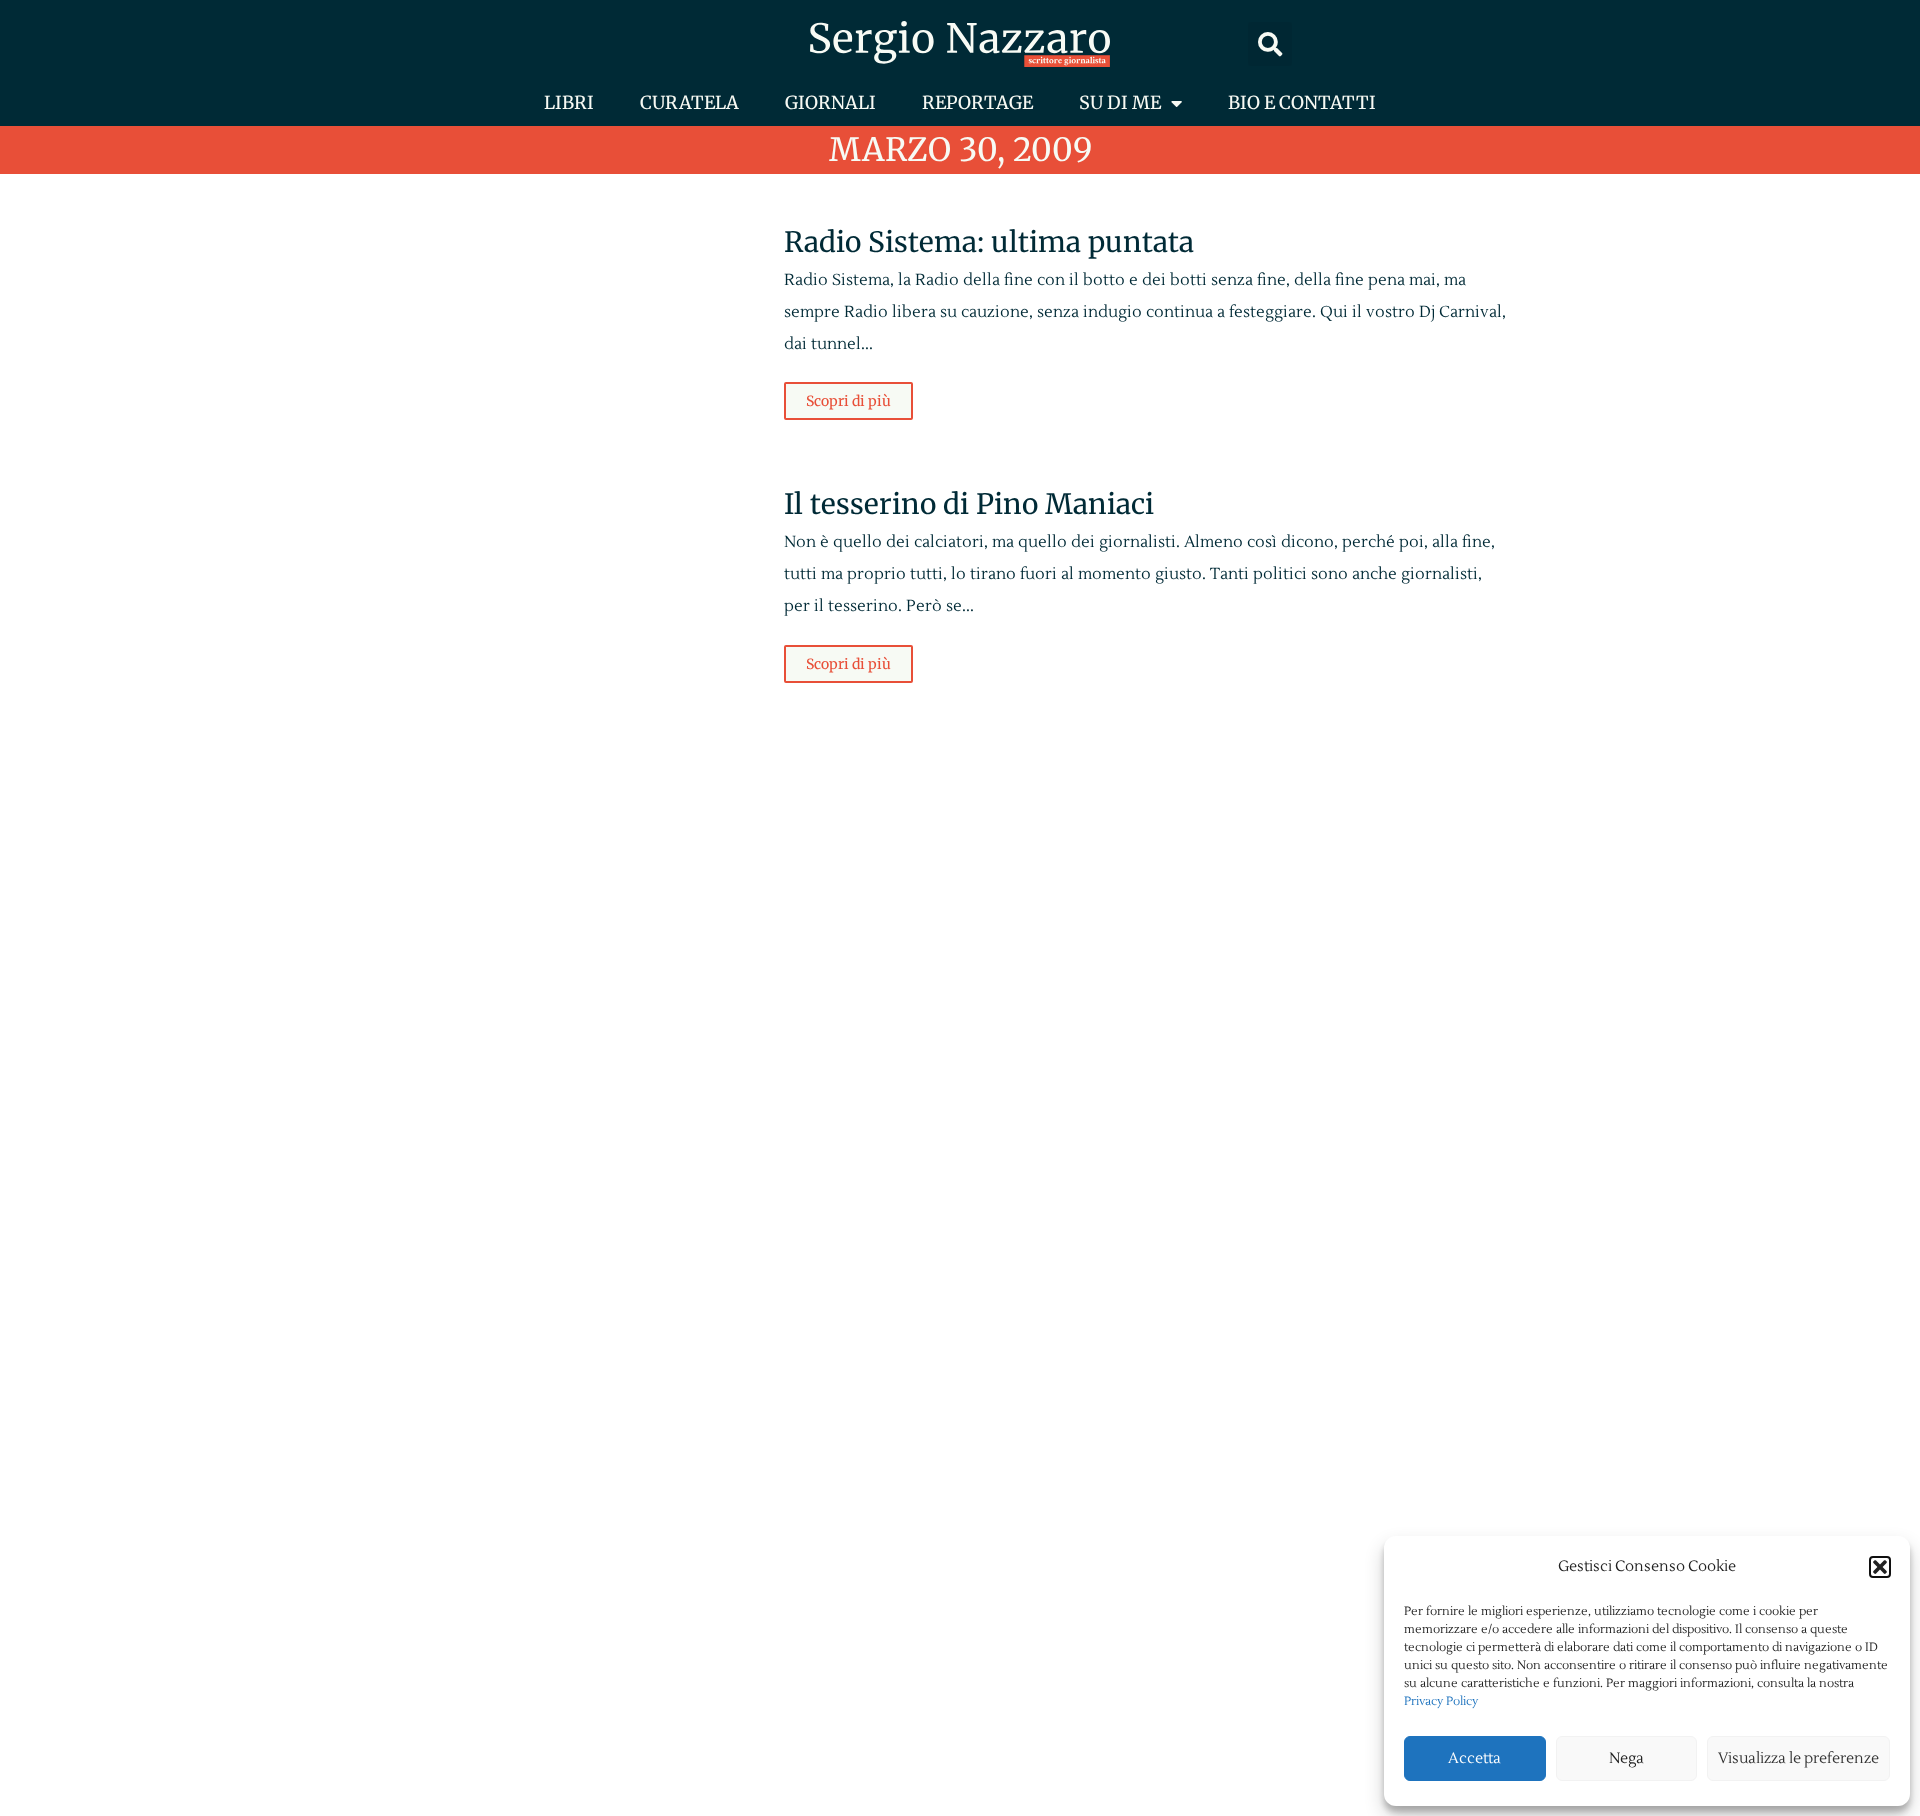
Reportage (977, 102)
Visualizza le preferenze (1798, 1758)
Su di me (1120, 102)
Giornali (830, 102)
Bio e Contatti (1302, 102)
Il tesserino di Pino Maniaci (969, 504)
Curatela (689, 102)
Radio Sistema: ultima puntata (989, 242)
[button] (1880, 1567)
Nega (1626, 1758)
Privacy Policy (1441, 1701)
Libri (569, 102)
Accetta (1474, 1758)
